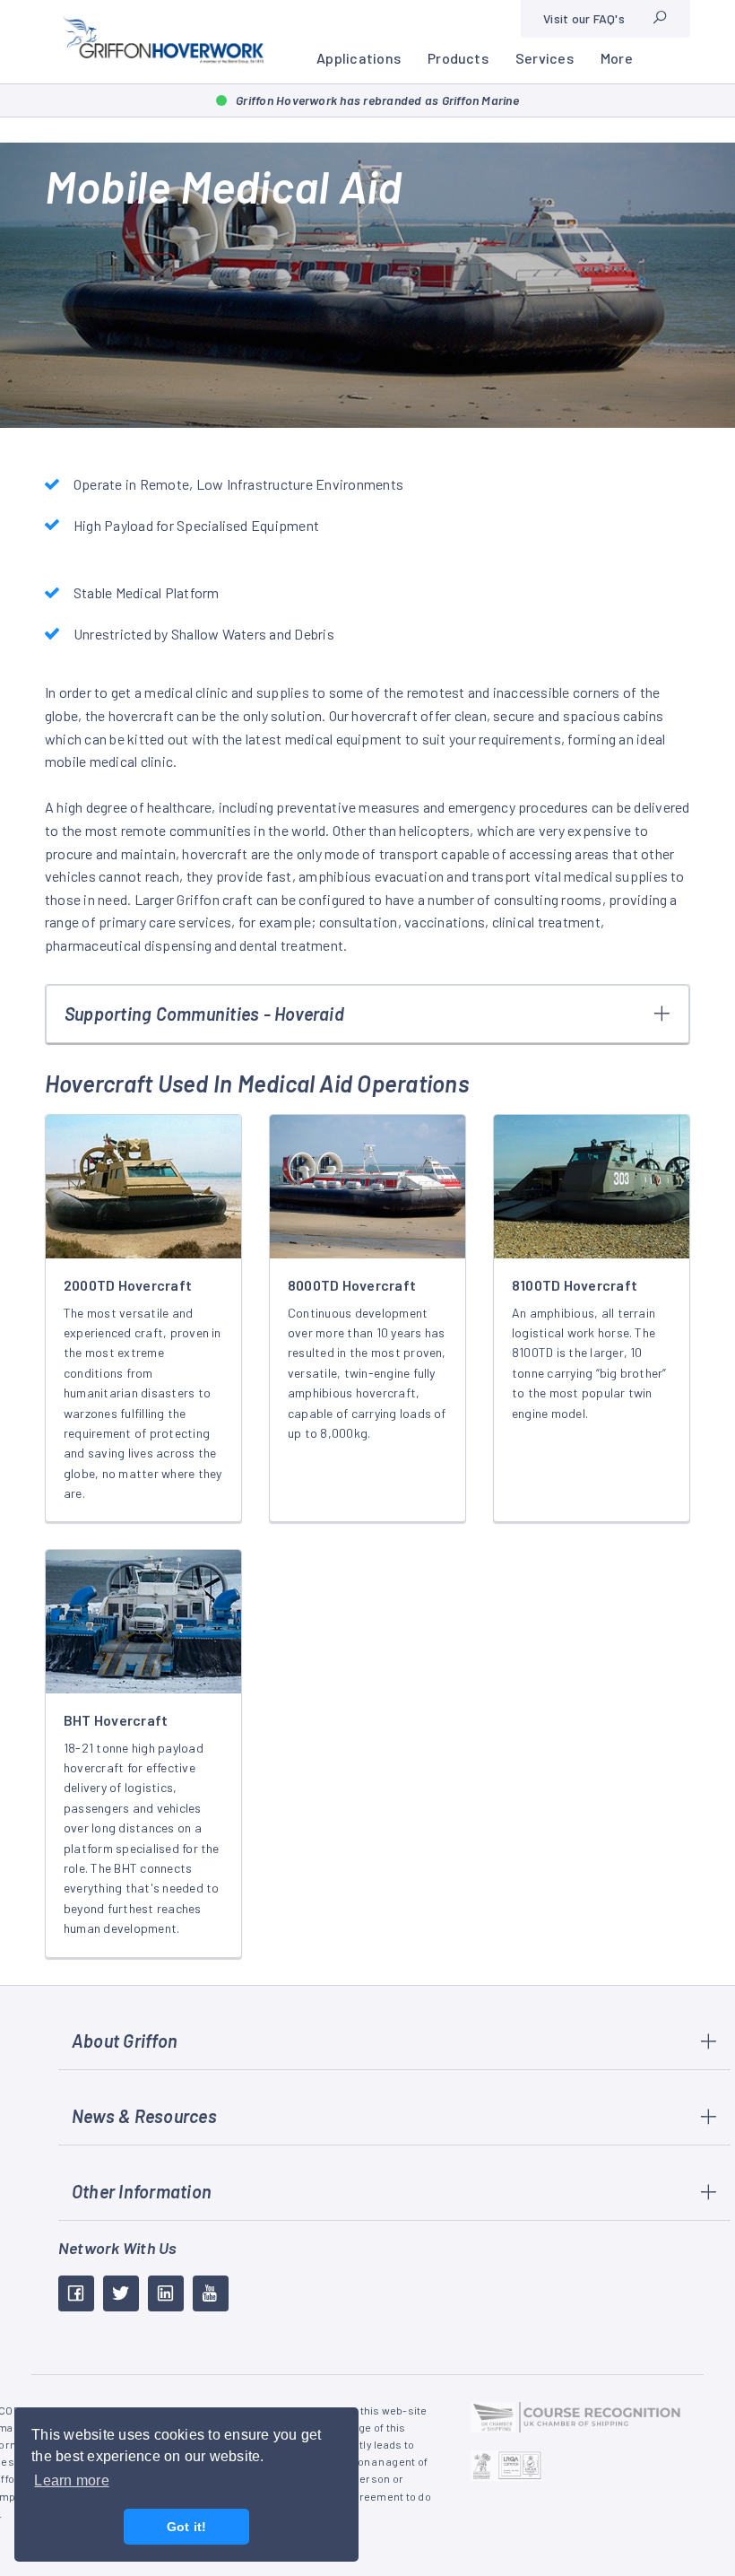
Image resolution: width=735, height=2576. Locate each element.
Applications (359, 58)
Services (545, 58)
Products (458, 58)
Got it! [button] (187, 2527)
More (617, 58)
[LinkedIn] (166, 2293)
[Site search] (660, 19)
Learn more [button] (71, 2480)
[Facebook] (76, 2293)
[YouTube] (211, 2293)
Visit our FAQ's (584, 18)
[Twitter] (121, 2293)
